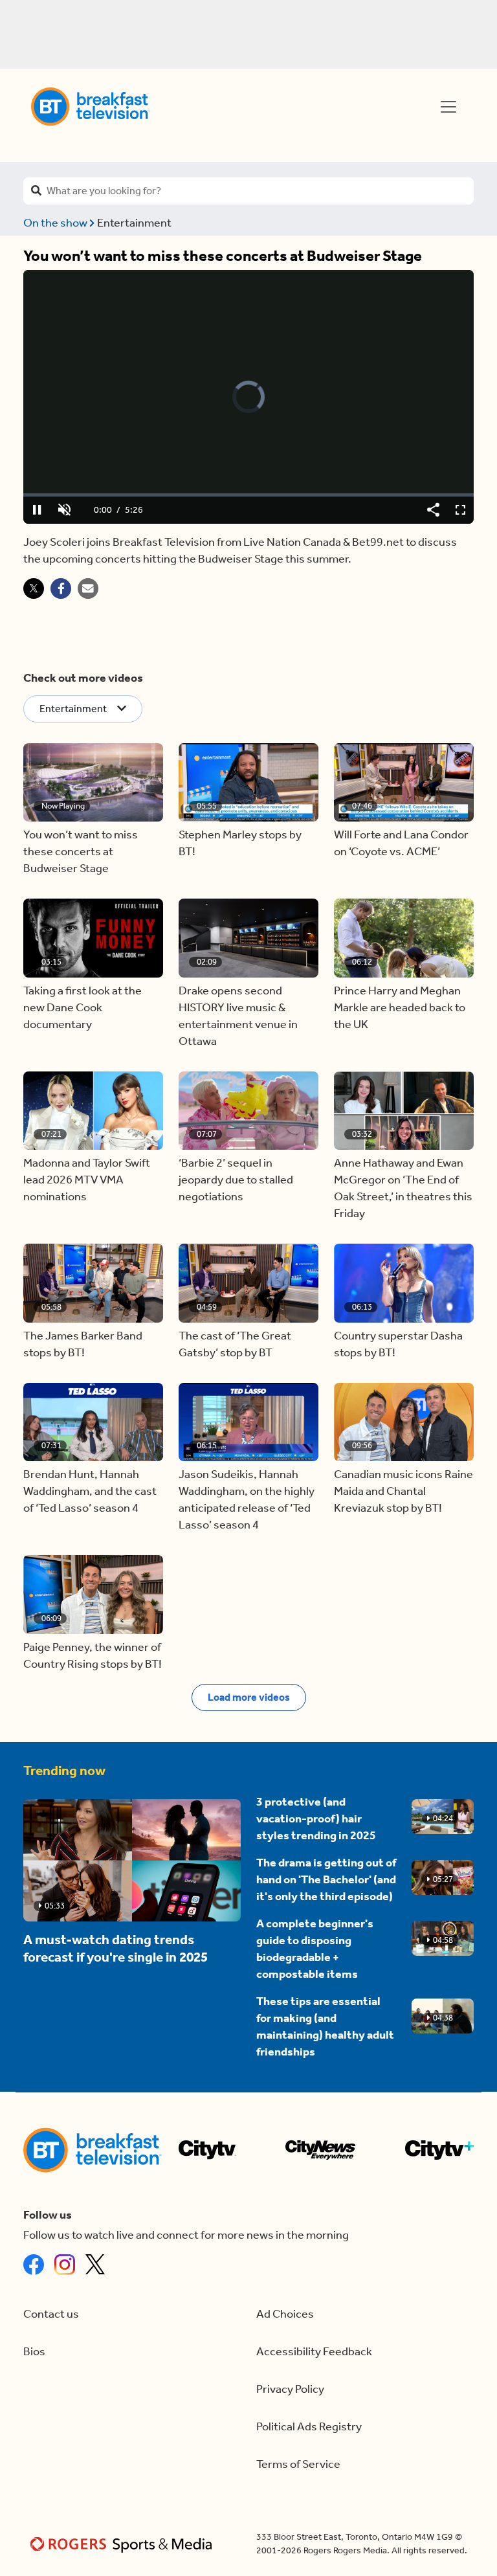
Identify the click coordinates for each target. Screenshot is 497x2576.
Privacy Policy (290, 2389)
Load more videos (249, 1697)
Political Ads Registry (309, 2427)
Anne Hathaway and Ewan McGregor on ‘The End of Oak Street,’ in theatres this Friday (403, 1188)
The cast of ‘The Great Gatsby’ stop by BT (235, 1344)
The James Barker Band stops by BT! (83, 1344)
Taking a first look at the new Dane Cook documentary (83, 1008)
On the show (56, 223)
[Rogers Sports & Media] (123, 2544)
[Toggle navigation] (448, 107)
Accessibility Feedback (314, 2352)
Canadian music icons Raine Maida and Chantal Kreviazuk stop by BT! (403, 1491)
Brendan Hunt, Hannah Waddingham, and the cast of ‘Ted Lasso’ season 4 (90, 1491)
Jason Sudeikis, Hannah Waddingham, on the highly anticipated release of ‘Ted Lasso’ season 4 (247, 1500)
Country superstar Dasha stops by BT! (398, 1344)
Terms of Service (298, 2464)
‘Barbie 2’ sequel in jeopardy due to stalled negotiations (236, 1180)
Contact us (51, 2314)
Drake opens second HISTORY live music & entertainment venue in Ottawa (238, 1016)
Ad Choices (285, 2314)
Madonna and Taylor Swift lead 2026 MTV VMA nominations (87, 1180)
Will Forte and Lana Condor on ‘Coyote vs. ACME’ (401, 843)
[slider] (248, 495)
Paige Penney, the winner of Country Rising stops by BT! (93, 1656)
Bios (34, 2352)
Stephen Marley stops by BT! (240, 843)
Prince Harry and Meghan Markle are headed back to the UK (400, 1008)
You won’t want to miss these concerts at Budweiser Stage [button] (81, 852)
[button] (93, 783)
